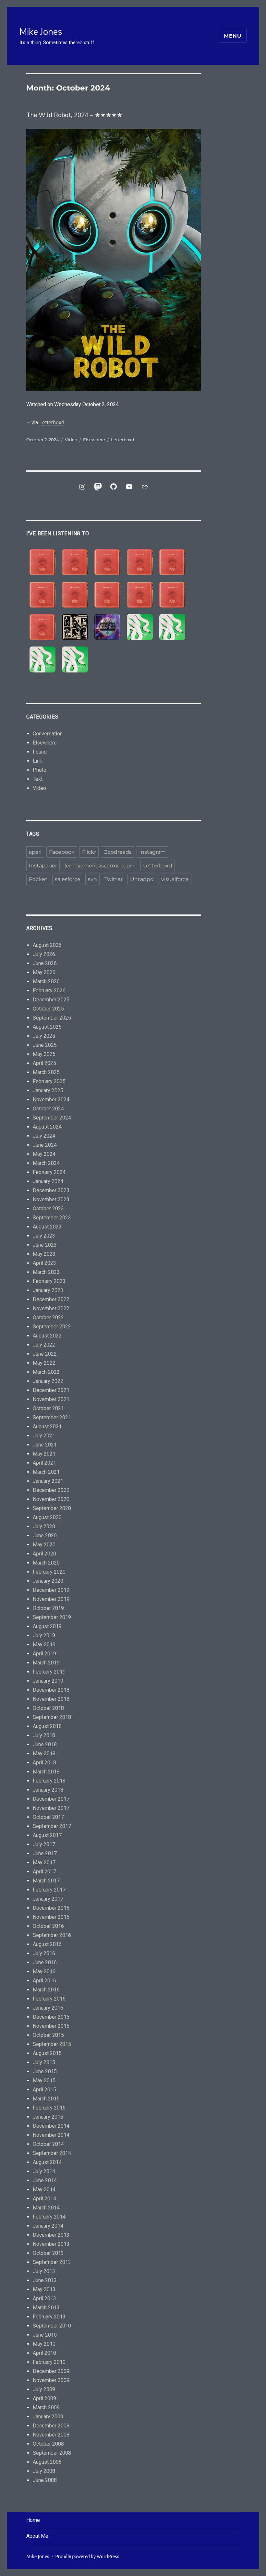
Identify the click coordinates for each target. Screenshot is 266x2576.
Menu (233, 36)
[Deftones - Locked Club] (140, 627)
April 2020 (44, 1554)
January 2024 (48, 1181)
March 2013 (46, 2308)
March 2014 (46, 2208)
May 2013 (44, 2289)
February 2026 (49, 991)
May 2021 (44, 1454)
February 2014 (49, 2217)
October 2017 (48, 1817)
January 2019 (48, 1681)
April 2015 (44, 2090)
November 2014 (51, 2135)
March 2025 (46, 1072)
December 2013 (51, 2235)
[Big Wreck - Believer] (140, 595)
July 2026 (44, 954)
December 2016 (51, 1908)
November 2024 (51, 1100)
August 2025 (47, 1027)
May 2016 (44, 1971)
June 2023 (45, 1245)
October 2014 (48, 2144)
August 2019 (47, 1626)
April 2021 (44, 1463)
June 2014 (45, 2180)
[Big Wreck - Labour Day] (75, 562)
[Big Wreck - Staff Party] (42, 627)
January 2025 (48, 1090)
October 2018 (48, 1708)
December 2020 (51, 1490)
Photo (40, 770)
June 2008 (45, 2480)
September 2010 (52, 2326)
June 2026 (45, 963)
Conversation (48, 734)
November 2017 (51, 1808)
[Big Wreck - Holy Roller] (172, 595)
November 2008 (51, 2435)
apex (35, 852)
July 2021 (44, 1436)
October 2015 (48, 2035)
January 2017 (48, 1899)
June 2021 (45, 1445)
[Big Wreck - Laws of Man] (172, 562)
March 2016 (46, 1990)
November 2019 (51, 1599)
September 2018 (52, 1717)
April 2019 (44, 1654)
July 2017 (44, 1844)
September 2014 (52, 2153)
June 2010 (45, 2335)
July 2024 (44, 1136)
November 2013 (51, 2244)
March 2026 (46, 981)
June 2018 (45, 1744)
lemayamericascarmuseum (100, 866)
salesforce (68, 879)
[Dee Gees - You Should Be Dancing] (107, 627)
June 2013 (45, 2280)
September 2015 (52, 2044)
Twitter (114, 879)
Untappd (142, 879)
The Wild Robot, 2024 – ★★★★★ (74, 115)
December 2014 (51, 2126)
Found (40, 752)
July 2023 (44, 1236)
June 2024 (45, 1145)
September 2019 (52, 1617)
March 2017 (46, 1881)
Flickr (89, 852)
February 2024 (49, 1172)
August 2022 (47, 1336)
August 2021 (47, 1427)
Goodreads (118, 852)
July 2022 (44, 1345)
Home (33, 2520)
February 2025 (49, 1081)
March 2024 (46, 1163)
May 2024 (44, 1154)
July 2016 (44, 1953)
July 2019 (44, 1635)
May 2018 (44, 1754)
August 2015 (47, 2053)
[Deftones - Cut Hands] (42, 659)
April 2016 (44, 1981)
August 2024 (47, 1127)
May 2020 (44, 1545)
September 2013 (52, 2262)
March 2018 (46, 1772)
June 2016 (45, 1962)
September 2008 (52, 2453)
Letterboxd (52, 423)
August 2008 (47, 2462)
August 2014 (47, 2162)
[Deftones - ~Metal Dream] (172, 627)
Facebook (62, 852)
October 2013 (48, 2253)
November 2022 (51, 1308)
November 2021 (51, 1399)
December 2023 (51, 1190)
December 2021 (51, 1390)
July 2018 (44, 1735)
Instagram (152, 852)
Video (71, 440)
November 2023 (51, 1199)
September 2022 (52, 1327)
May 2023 (44, 1254)
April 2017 (44, 1872)
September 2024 (52, 1118)
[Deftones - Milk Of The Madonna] (75, 659)
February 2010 (49, 2362)
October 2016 (48, 1926)
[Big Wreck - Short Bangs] (107, 595)
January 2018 (48, 1790)
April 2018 (44, 1763)
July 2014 (44, 2171)
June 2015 (45, 2071)
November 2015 (51, 2026)
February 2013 (49, 2317)
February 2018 (49, 1781)
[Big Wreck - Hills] (42, 562)
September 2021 (52, 1417)
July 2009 (44, 2389)
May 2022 (44, 1363)
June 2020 (45, 1536)
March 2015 (46, 2099)
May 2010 (44, 2344)
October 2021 (48, 1408)
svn (92, 879)
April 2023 (44, 1263)
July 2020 (44, 1526)
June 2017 (45, 1853)
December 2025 (51, 1000)
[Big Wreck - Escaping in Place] (107, 562)
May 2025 (44, 1054)
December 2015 (51, 2017)
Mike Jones (41, 32)
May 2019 (44, 1645)
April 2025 (44, 1063)
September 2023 (52, 1218)
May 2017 (44, 1862)
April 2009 (44, 2398)
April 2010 (44, 2353)
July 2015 (44, 2062)
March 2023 (46, 1272)
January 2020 (48, 1581)
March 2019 (46, 1663)
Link (37, 761)
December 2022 (51, 1299)
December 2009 (51, 2371)
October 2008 (48, 2444)
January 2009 (48, 2417)
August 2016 (47, 1944)
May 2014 (44, 2189)
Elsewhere (94, 440)
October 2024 (48, 1109)
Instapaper (43, 866)
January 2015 (48, 2117)
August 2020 (47, 1517)
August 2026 (47, 945)
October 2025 (48, 1009)
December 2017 (51, 1799)
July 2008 (44, 2471)
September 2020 (52, 1508)
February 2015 (49, 2108)
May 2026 (44, 972)
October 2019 (48, 1608)
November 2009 (51, 2380)
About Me (37, 2536)
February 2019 (49, 1672)
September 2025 (52, 1018)
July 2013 (44, 2271)
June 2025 (45, 1045)
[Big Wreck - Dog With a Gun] (140, 562)
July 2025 (44, 1036)
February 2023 (49, 1281)
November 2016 (51, 1917)
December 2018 (51, 1690)
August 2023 (47, 1227)
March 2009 (46, 2407)
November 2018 (51, 1699)
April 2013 (44, 2298)
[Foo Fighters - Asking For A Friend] (75, 627)
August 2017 (47, 1835)
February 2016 (49, 1999)
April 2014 (44, 2199)
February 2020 (49, 1572)
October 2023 (48, 1209)
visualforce (175, 879)
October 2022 (48, 1318)
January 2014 (48, 2226)
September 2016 (52, 1935)
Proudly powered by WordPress (87, 2557)
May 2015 (44, 2080)
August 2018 (47, 1726)
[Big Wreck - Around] (42, 595)
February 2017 (49, 1890)
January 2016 (48, 2008)
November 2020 (51, 1499)
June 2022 (45, 1354)
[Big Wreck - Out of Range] (75, 595)
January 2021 (48, 1481)
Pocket (38, 879)
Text (38, 779)
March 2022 (46, 1372)
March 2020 (46, 1563)
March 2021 (46, 1472)
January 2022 (48, 1381)
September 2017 (52, 1826)
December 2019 (51, 1590)
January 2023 (48, 1290)
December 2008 (51, 2426)
